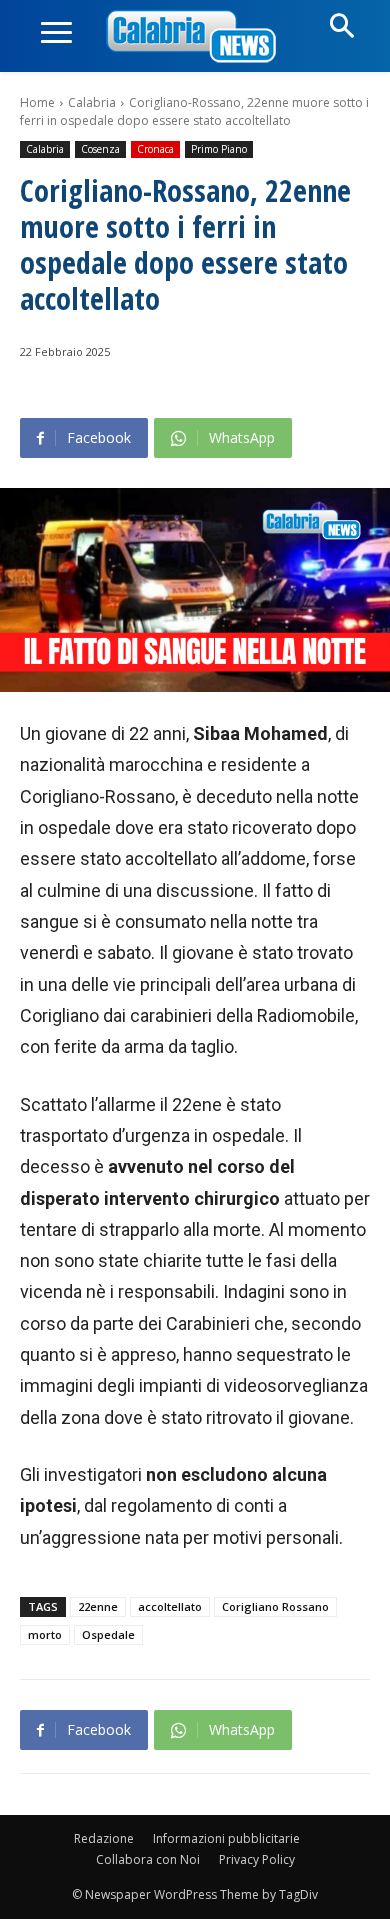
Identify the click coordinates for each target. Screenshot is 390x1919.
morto (45, 1634)
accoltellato (170, 1606)
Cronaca (155, 149)
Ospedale (108, 1634)
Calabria (92, 102)
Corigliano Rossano (275, 1606)
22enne (98, 1606)
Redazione (104, 1838)
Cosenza (100, 149)
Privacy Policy (257, 1859)
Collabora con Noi (148, 1859)
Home (37, 102)
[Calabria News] (195, 37)
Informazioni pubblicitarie (226, 1838)
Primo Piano (219, 149)
